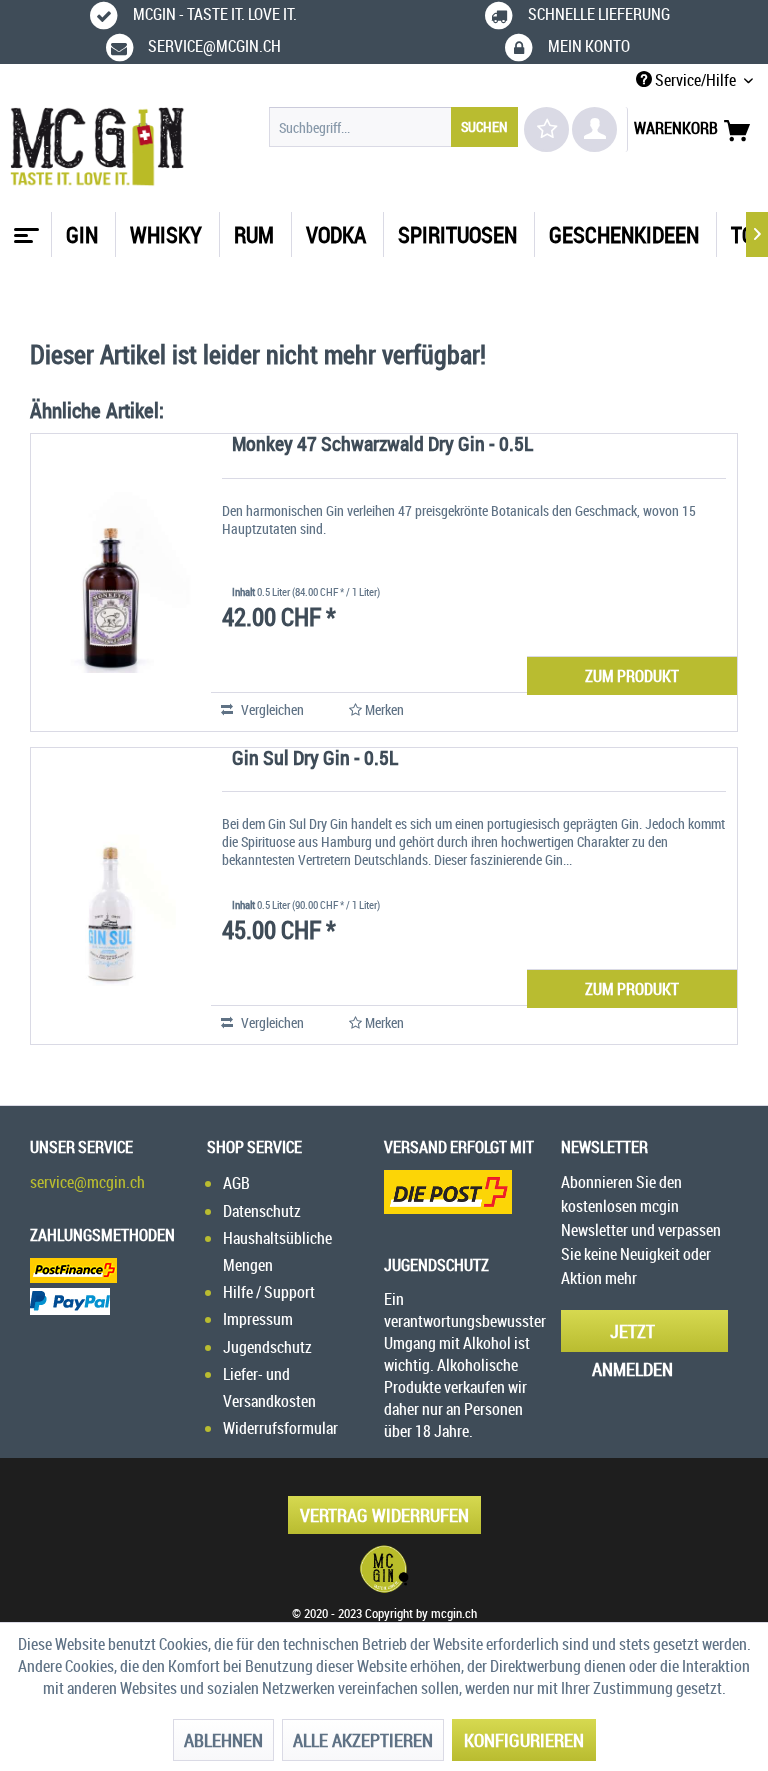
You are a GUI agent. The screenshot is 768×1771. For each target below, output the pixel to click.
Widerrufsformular (280, 1428)
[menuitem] (394, 127)
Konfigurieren (524, 1740)
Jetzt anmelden (632, 1335)
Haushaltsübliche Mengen (277, 1251)
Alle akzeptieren (363, 1740)
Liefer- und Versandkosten (269, 1387)
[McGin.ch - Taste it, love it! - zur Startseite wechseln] (97, 147)
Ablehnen (223, 1740)
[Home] (24, 228)
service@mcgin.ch (87, 1182)
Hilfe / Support (269, 1292)
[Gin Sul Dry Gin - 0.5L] (111, 896)
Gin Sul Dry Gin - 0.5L (315, 759)
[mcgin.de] (384, 1569)
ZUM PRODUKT (632, 676)
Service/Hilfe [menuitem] (695, 80)
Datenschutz (262, 1211)
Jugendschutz (267, 1347)
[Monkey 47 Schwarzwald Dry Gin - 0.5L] (111, 582)
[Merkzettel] (546, 129)
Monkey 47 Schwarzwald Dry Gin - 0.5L (382, 445)
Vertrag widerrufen (384, 1515)
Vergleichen (271, 709)
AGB (236, 1183)
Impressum (258, 1319)
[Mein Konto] (594, 129)
